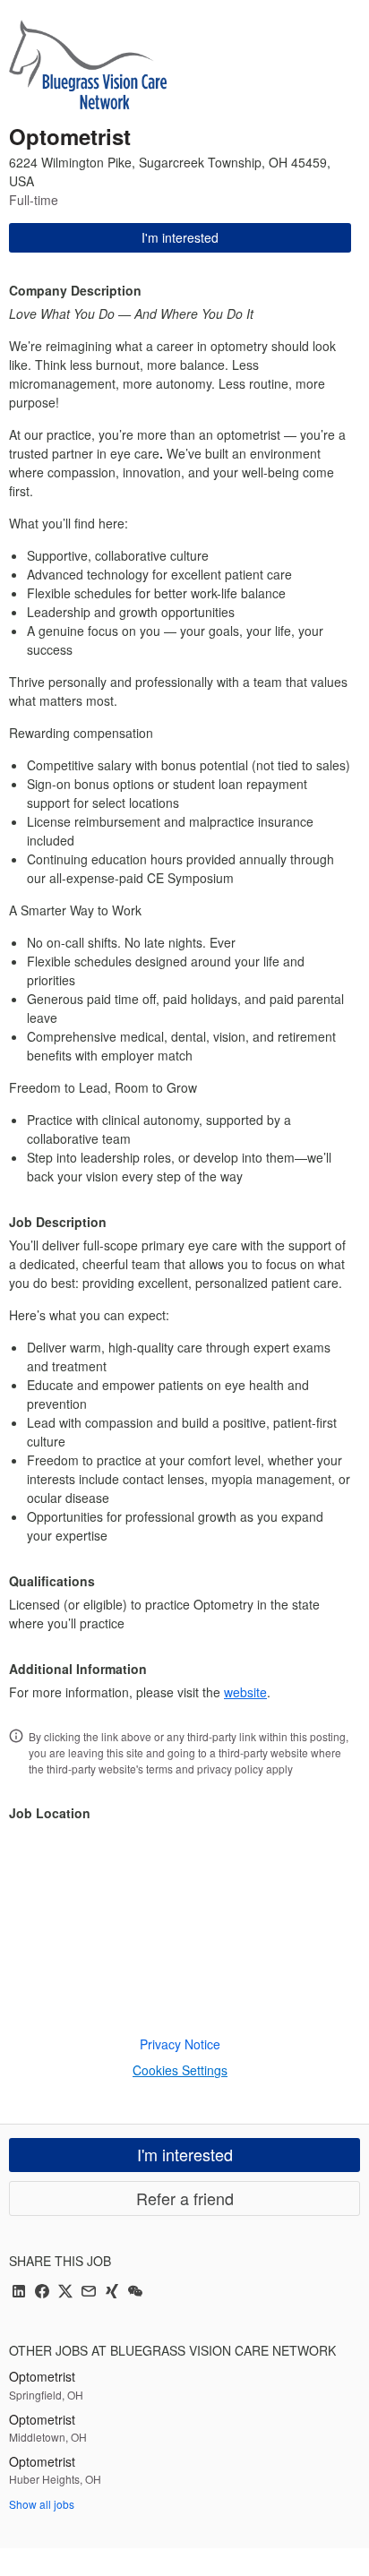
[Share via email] (89, 2293)
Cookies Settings (180, 2070)
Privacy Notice (180, 2044)
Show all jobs (42, 2504)
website (245, 1692)
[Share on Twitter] (65, 2293)
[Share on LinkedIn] (19, 2293)
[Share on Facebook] (42, 2293)
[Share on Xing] (112, 2293)
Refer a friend (185, 2198)
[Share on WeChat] (135, 2293)
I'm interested (180, 237)
